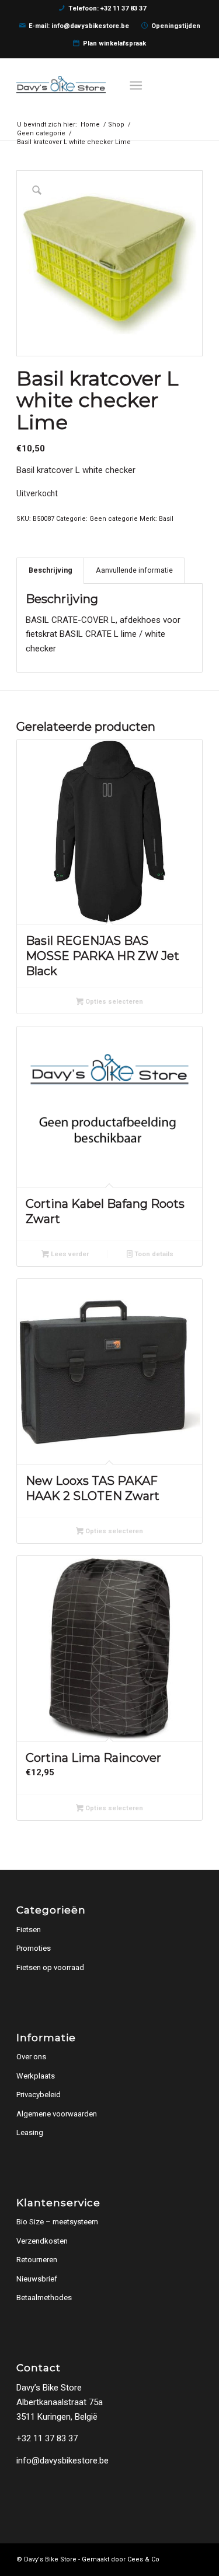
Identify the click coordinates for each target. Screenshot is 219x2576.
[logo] (91, 85)
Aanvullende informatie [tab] (134, 570)
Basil (166, 519)
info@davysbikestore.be (62, 2461)
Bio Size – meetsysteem (57, 2222)
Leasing (30, 2132)
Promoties (34, 1948)
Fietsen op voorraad (50, 1967)
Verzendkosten (42, 2241)
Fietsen (29, 1930)
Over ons (31, 2057)
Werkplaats (36, 2076)
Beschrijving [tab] (51, 570)
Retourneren (37, 2260)
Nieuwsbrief (37, 2279)
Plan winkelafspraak (114, 43)
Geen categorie (114, 519)
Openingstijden (176, 26)
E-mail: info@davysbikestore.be (79, 26)
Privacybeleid (39, 2095)
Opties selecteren (113, 1002)
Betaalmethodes (44, 2298)
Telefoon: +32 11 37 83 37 (107, 8)
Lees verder (69, 1254)
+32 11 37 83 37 (47, 2438)
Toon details (153, 1254)
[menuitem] (139, 85)
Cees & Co (143, 2559)
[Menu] (137, 85)
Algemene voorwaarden (57, 2114)
